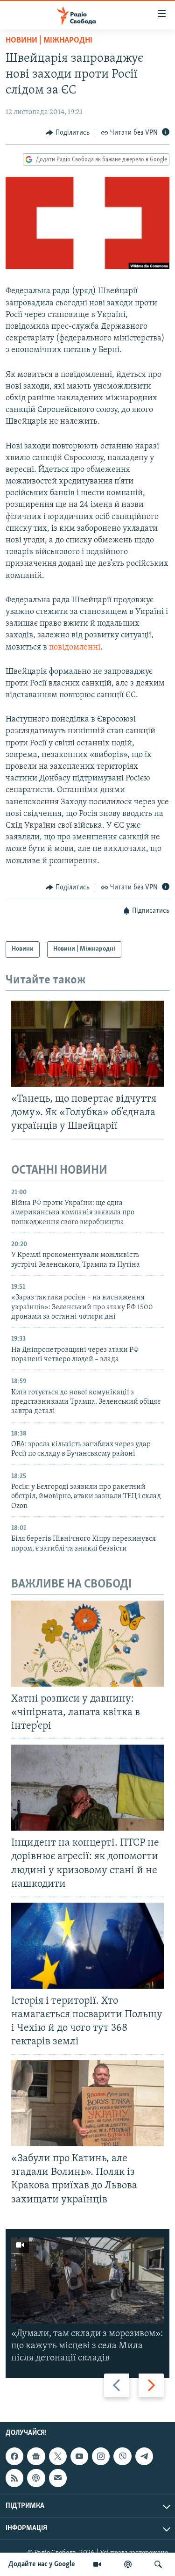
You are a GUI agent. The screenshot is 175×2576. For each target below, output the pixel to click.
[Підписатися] (58, 2478)
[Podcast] (36, 2478)
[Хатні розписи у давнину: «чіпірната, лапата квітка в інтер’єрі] (87, 1644)
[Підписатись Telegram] (144, 2456)
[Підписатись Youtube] (79, 2456)
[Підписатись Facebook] (14, 2456)
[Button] (68, 133)
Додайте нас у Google (42, 2564)
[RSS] (14, 2478)
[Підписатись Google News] (36, 2456)
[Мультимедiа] (97, 2564)
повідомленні (75, 648)
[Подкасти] (128, 2564)
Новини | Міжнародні (49, 41)
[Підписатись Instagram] (101, 2456)
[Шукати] (158, 2564)
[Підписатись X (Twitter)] (58, 2456)
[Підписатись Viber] (122, 2456)
